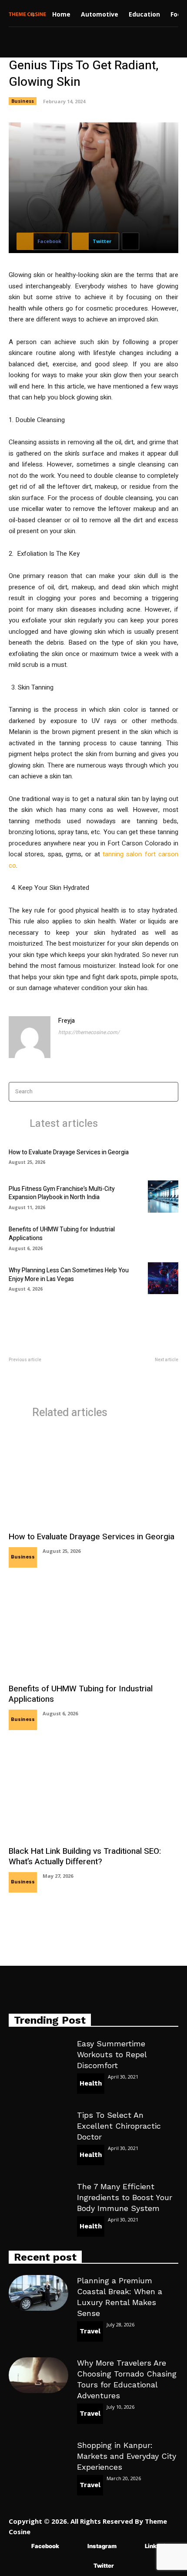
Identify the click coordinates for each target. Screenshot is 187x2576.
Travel (90, 2331)
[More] (130, 241)
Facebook (45, 2546)
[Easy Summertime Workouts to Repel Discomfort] (38, 2056)
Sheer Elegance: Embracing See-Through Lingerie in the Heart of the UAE (138, 1378)
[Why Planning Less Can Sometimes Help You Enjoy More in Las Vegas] (163, 1278)
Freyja (67, 1021)
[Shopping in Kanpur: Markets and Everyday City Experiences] (38, 2458)
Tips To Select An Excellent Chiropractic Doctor (119, 2126)
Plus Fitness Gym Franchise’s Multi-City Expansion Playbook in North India (62, 1193)
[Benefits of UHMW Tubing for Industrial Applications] (163, 1237)
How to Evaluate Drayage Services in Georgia (69, 1152)
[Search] (169, 1092)
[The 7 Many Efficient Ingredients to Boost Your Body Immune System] (38, 2199)
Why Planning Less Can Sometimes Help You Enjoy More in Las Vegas (69, 1275)
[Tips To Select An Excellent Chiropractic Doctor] (38, 2127)
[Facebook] (18, 2547)
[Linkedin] (132, 2547)
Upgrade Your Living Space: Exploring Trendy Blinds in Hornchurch (43, 1378)
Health (91, 2083)
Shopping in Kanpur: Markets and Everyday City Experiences (127, 2456)
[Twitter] (81, 2566)
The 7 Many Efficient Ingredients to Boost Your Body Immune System (125, 2197)
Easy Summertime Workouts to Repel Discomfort (112, 2054)
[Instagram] (75, 2547)
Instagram (102, 2546)
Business (23, 101)
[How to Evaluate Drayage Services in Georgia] (163, 1156)
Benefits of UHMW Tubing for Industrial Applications (62, 1234)
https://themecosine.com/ (89, 1032)
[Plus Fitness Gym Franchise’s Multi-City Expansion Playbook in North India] (163, 1197)
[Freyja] (30, 1037)
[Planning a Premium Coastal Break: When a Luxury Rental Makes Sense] (38, 2293)
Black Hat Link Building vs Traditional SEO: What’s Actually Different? (85, 1857)
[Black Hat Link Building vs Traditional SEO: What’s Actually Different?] (93, 1792)
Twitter (104, 2566)
